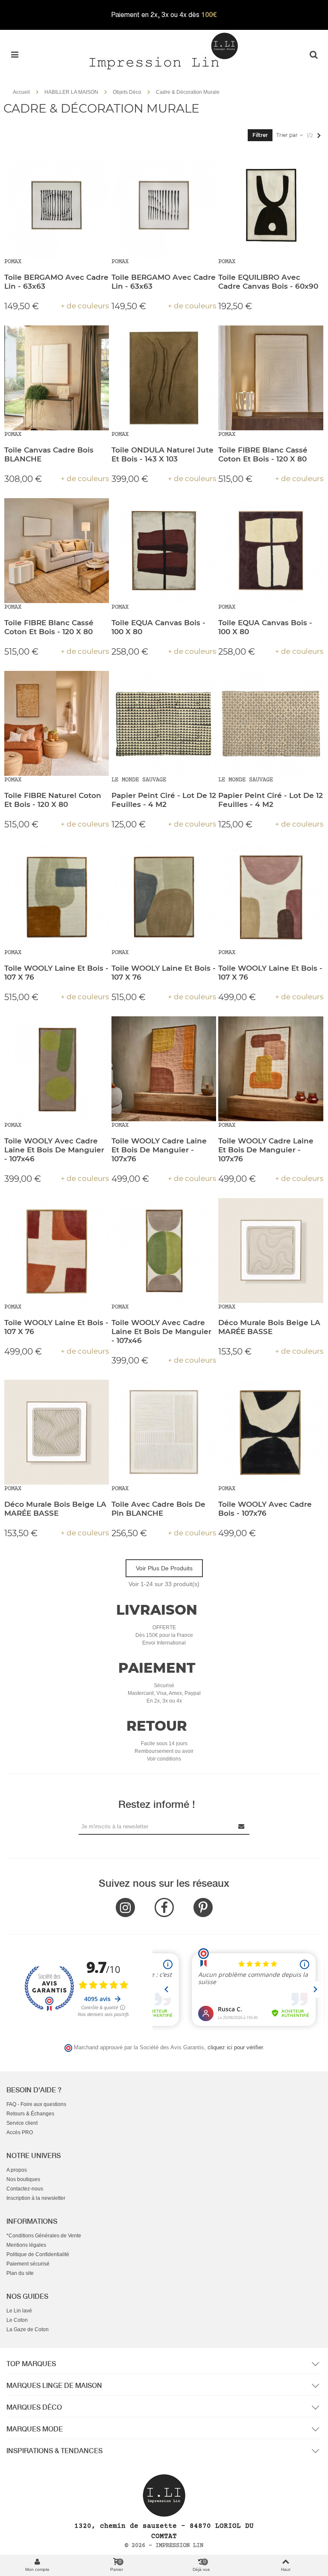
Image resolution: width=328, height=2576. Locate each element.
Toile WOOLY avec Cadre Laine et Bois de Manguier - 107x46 (54, 1150)
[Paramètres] (313, 55)
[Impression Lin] (164, 50)
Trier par (288, 135)
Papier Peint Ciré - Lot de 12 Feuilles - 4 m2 (164, 800)
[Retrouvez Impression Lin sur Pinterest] (203, 1907)
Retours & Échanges (30, 2114)
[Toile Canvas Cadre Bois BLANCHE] (57, 378)
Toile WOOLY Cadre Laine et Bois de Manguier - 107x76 (159, 1150)
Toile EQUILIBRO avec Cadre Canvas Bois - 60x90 (268, 282)
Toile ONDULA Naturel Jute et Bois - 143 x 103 (163, 454)
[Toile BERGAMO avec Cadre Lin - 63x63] (57, 205)
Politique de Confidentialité (38, 2254)
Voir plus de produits (164, 1568)
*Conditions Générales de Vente (44, 2236)
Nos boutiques (23, 2179)
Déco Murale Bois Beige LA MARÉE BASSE (269, 1327)
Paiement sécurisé (28, 2264)
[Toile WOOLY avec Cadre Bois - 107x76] (271, 1432)
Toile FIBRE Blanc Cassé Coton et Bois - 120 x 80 (263, 454)
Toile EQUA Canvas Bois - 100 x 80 (158, 627)
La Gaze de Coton (28, 2329)
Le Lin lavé (19, 2311)
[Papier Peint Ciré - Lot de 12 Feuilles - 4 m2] (164, 723)
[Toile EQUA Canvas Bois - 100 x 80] (164, 551)
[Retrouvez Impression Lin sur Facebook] (164, 1907)
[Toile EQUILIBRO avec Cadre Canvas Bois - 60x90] (271, 205)
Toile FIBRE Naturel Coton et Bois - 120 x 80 (53, 800)
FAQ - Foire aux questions (36, 2104)
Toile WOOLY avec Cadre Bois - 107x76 (265, 1509)
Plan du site (20, 2273)
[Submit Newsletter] (242, 1826)
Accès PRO (20, 2132)
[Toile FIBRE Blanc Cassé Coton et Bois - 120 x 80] (271, 378)
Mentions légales (26, 2245)
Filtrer (260, 135)
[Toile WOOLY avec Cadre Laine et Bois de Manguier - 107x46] (57, 1069)
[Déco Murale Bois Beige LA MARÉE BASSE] (271, 1250)
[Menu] (15, 55)
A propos (17, 2170)
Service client (22, 2123)
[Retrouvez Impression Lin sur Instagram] (125, 1907)
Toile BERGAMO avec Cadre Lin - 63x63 (56, 282)
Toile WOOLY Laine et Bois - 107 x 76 (56, 973)
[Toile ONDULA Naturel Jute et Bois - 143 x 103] (164, 378)
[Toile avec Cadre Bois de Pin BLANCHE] (164, 1432)
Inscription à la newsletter (36, 2198)
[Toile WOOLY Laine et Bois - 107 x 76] (57, 896)
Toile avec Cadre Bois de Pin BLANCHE (158, 1509)
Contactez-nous (25, 2189)
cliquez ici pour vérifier (235, 2048)
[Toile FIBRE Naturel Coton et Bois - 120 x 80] (57, 723)
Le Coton (17, 2320)
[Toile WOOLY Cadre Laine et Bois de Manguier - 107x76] (164, 1069)
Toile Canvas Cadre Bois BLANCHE (49, 454)
